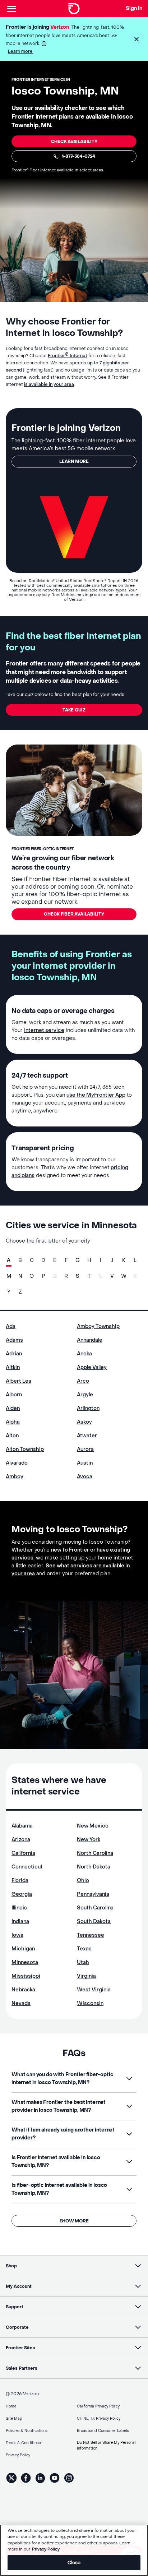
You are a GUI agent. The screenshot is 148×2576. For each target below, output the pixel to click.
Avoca (85, 1477)
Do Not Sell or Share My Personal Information (106, 2445)
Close (74, 2563)
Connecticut (27, 1867)
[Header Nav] (11, 9)
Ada (11, 1326)
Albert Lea (18, 1381)
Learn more (20, 51)
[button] (137, 39)
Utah (83, 1962)
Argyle (85, 1395)
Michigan (23, 1949)
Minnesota (25, 1962)
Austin (85, 1463)
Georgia (22, 1894)
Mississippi (26, 1976)
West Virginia (94, 1990)
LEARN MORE (74, 461)
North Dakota (94, 1867)
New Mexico (93, 1826)
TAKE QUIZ (74, 710)
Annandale (90, 1340)
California (23, 1853)
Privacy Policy (46, 2549)
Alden (13, 1408)
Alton (12, 1436)
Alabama (22, 1826)
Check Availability (74, 142)
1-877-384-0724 (78, 156)
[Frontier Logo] (74, 9)
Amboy (15, 1477)
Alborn (14, 1395)
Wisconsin (90, 2003)
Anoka (84, 1354)
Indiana (20, 1921)
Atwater (87, 1436)
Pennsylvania (93, 1894)
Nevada (21, 2003)
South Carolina (95, 1908)
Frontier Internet (68, 356)
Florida (20, 1881)
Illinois (19, 1908)
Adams (14, 1340)
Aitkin (13, 1367)
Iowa (17, 1935)
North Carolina (95, 1853)
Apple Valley (92, 1367)
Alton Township (25, 1449)
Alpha (13, 1422)
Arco (83, 1381)
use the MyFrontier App (96, 1095)
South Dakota (94, 1921)
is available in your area (49, 384)
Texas (84, 1949)
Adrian (14, 1354)
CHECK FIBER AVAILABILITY (74, 914)
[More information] (44, 44)
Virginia (86, 1976)
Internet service (44, 1030)
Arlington (88, 1408)
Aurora (85, 1449)
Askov (84, 1422)
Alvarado (17, 1463)
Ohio (83, 1881)
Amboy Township (98, 1326)
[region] (74, 2550)
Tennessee (91, 1935)
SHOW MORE (74, 2221)
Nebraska (23, 1990)
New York (89, 1840)
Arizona (21, 1840)
